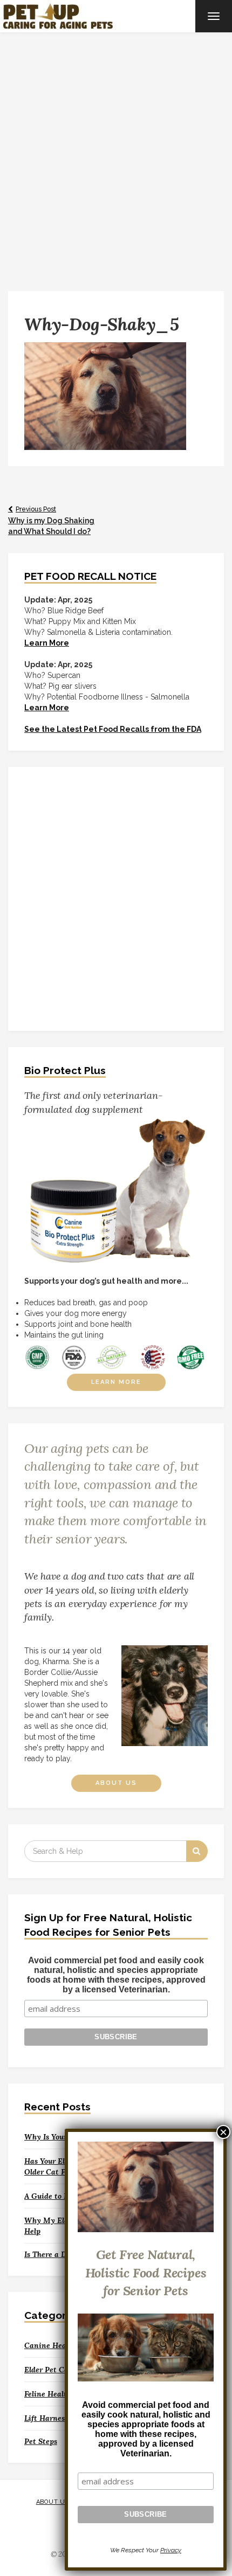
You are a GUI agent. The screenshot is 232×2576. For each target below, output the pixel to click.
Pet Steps (41, 2441)
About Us (116, 1783)
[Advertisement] (116, 154)
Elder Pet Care (50, 2370)
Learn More (116, 1382)
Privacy (171, 2550)
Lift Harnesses (50, 2418)
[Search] (197, 1851)
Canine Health (50, 2345)
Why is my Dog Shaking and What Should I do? (51, 521)
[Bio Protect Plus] (116, 1190)
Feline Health (48, 2394)
